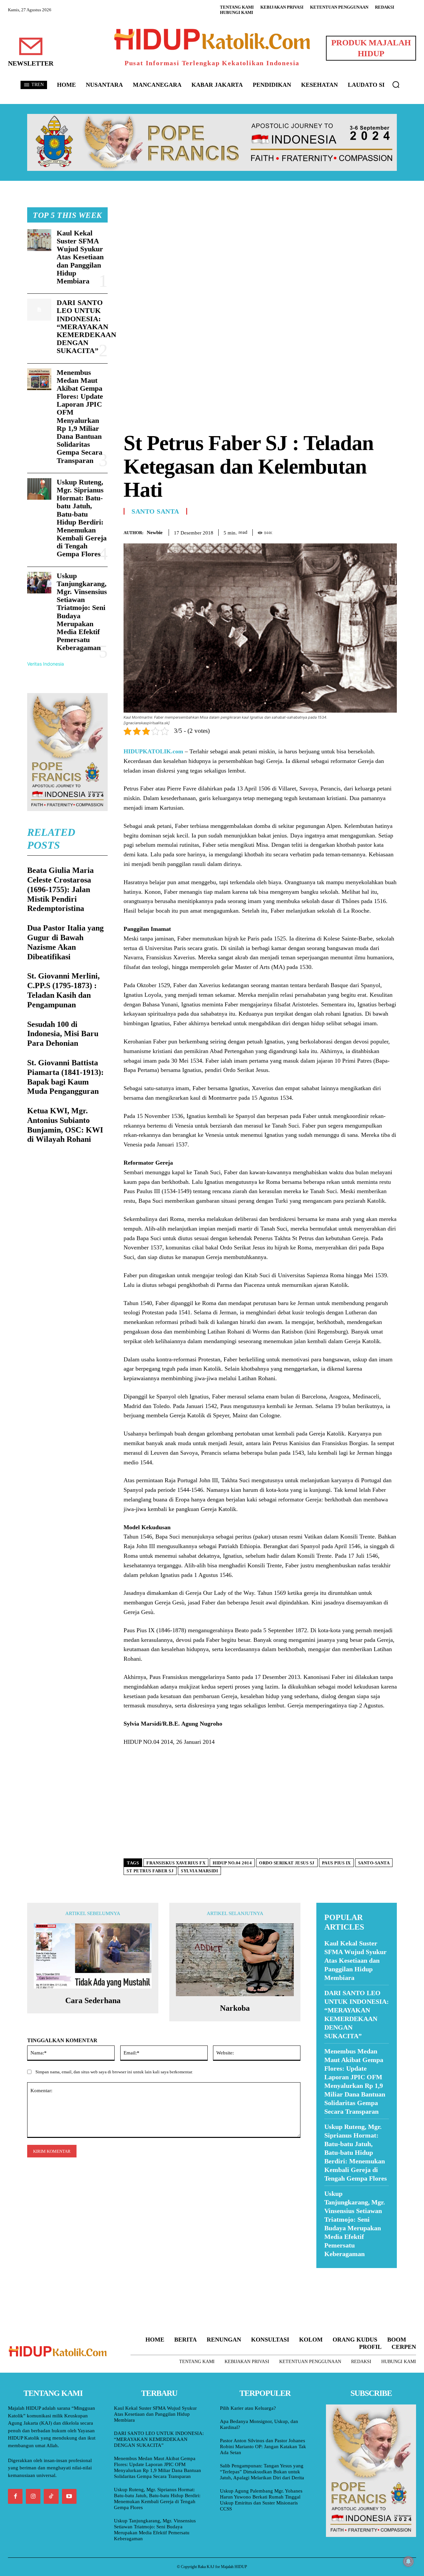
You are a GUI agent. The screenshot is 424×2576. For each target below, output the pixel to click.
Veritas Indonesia (46, 664)
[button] (396, 84)
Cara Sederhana (93, 2000)
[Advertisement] (260, 254)
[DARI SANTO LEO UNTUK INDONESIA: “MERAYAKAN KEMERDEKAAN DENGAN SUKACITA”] (39, 310)
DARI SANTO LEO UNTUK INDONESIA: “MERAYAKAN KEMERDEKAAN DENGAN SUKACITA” (86, 327)
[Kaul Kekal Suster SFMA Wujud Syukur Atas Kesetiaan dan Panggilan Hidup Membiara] (39, 240)
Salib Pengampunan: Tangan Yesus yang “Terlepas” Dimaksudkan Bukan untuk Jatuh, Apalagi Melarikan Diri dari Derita (262, 2472)
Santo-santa (374, 1863)
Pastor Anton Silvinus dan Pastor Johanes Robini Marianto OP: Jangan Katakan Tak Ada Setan (263, 2447)
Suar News (329, 2272)
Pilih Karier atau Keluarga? (248, 2408)
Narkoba (235, 2008)
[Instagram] (33, 2496)
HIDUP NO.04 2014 (232, 1863)
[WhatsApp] (375, 531)
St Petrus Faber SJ (150, 1871)
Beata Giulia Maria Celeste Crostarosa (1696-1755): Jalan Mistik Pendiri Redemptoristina (60, 889)
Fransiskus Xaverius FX (176, 1863)
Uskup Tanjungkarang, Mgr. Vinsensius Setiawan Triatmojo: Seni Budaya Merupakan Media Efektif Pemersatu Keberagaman (155, 2530)
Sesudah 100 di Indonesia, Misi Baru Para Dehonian (63, 1034)
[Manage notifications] (408, 2561)
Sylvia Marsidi (199, 1871)
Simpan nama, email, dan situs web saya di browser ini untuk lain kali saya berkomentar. (114, 2072)
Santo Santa (155, 511)
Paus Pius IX (336, 1863)
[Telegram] (390, 531)
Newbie (155, 532)
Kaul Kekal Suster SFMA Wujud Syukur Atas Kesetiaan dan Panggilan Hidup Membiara (80, 257)
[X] (360, 531)
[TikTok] (51, 2496)
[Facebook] (344, 531)
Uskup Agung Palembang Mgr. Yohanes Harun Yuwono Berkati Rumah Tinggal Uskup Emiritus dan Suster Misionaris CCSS (261, 2500)
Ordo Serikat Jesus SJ (287, 1863)
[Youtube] (69, 2496)
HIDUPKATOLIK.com (153, 751)
